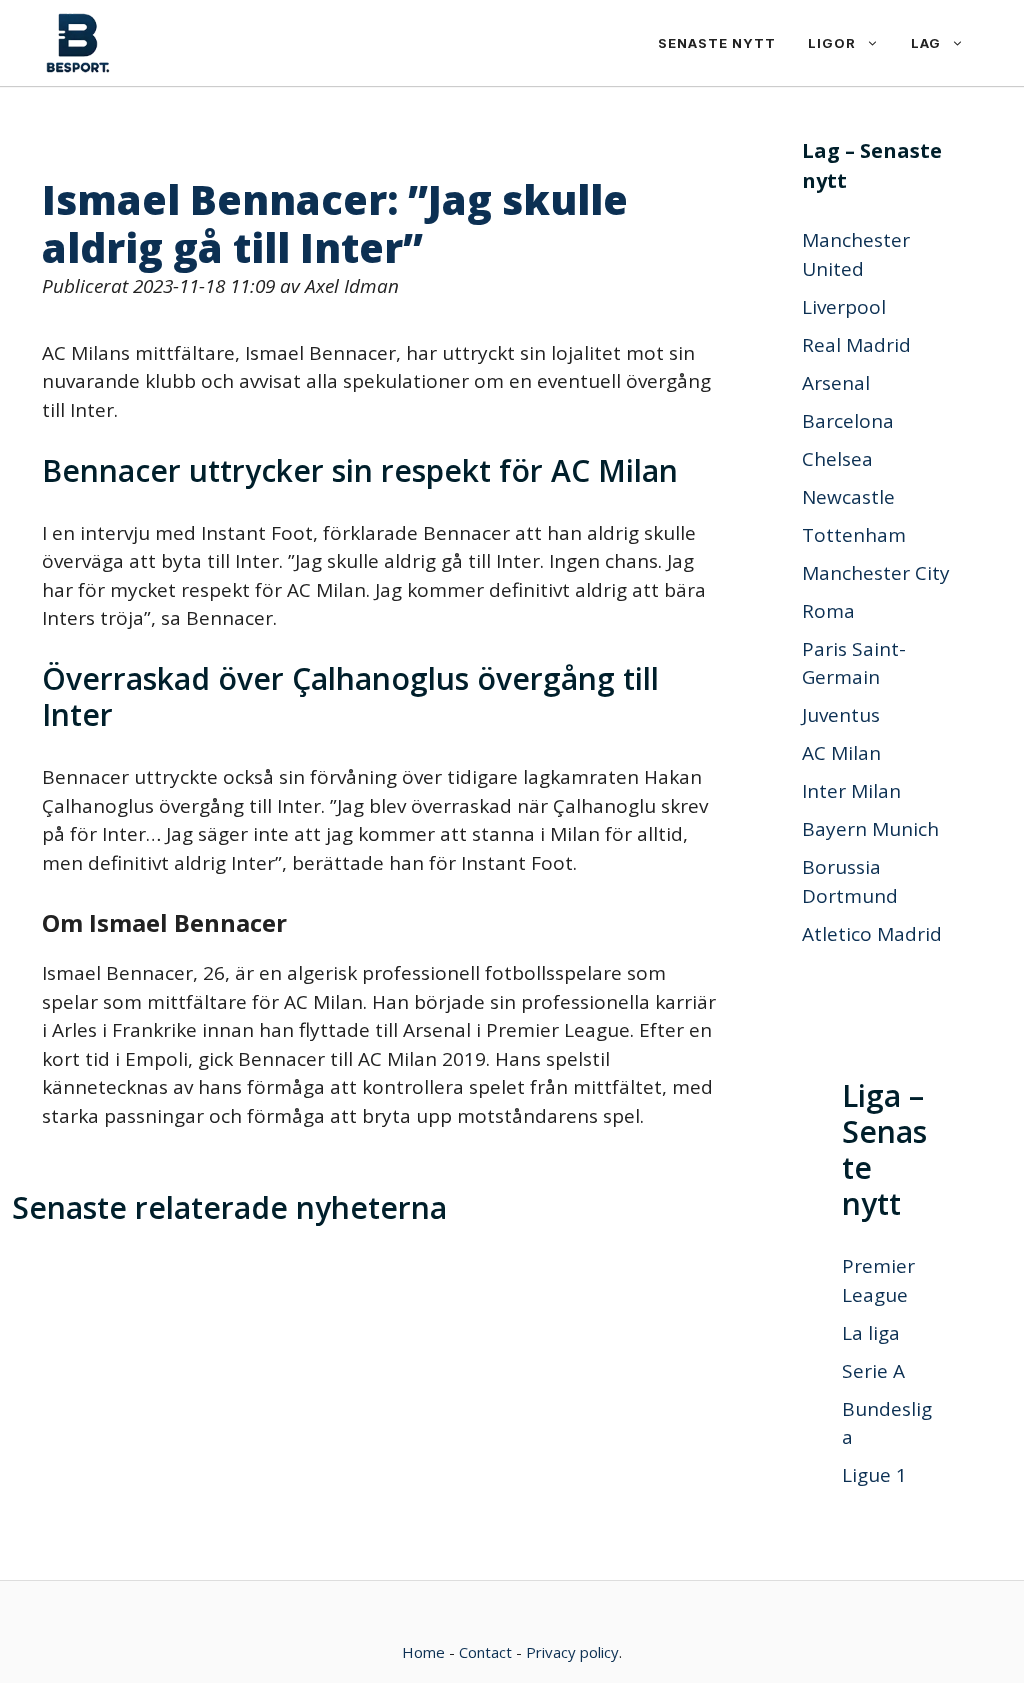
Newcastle (848, 497)
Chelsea (837, 459)
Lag (926, 43)
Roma (828, 611)
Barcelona (848, 421)
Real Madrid (856, 345)
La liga (871, 1333)
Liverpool (844, 307)
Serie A (873, 1371)
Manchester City (876, 573)
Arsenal (836, 383)
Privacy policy (572, 1652)
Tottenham (854, 535)
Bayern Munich (870, 829)
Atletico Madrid (872, 934)
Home (423, 1652)
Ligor (832, 43)
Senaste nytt (717, 43)
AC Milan (841, 753)
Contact (485, 1652)
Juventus (841, 715)
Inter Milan (851, 791)
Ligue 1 (874, 1475)
